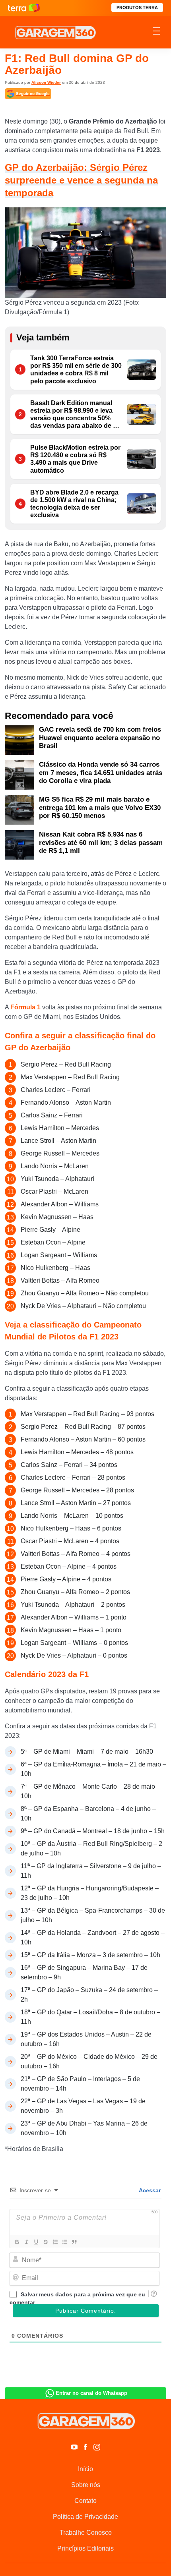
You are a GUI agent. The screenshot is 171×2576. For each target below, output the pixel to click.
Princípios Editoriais (85, 2548)
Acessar (149, 2190)
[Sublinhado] (36, 2242)
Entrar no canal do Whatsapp (91, 2393)
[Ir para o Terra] (24, 8)
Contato (85, 2501)
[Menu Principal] (156, 32)
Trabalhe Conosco (86, 2533)
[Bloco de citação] (74, 2242)
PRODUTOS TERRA (137, 8)
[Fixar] (45, 2242)
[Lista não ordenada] (64, 2242)
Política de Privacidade (85, 2517)
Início (85, 2469)
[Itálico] (26, 2242)
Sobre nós (86, 2485)
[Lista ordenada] (55, 2242)
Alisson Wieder (46, 82)
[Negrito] (17, 2242)
